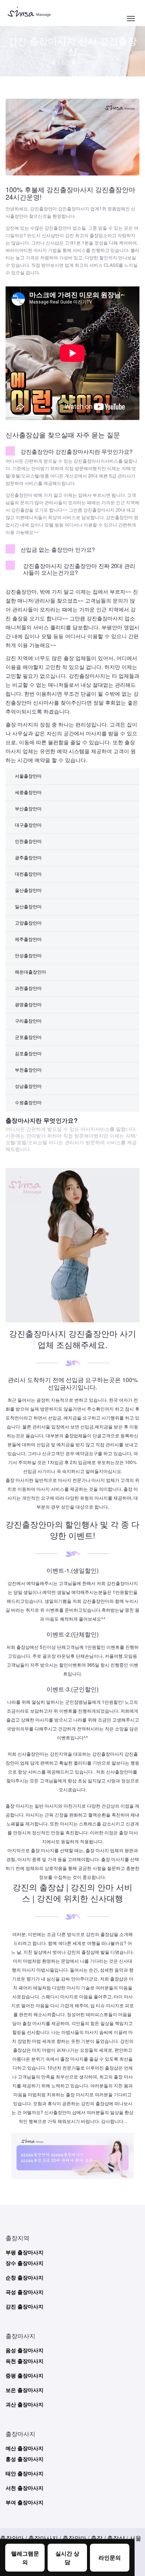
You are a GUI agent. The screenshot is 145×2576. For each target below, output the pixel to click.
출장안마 (12, 2538)
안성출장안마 (28, 955)
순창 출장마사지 (25, 2278)
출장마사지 (43, 2538)
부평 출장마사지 (25, 2252)
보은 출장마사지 (25, 2390)
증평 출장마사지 (25, 2375)
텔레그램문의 (25, 2558)
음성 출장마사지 (25, 2350)
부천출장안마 (28, 1069)
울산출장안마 (28, 890)
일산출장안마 (28, 906)
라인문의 (110, 2557)
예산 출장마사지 (25, 2448)
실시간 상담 (67, 2558)
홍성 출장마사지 (25, 2459)
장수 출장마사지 (25, 2263)
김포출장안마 (28, 1053)
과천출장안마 (28, 988)
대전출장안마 (28, 874)
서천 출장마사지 (25, 2488)
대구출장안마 (28, 825)
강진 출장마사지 (25, 2306)
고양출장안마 (28, 923)
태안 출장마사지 (25, 2473)
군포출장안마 (28, 1037)
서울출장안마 (28, 776)
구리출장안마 (28, 1020)
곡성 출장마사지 (25, 2292)
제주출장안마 (28, 939)
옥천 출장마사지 (25, 2361)
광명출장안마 (28, 1004)
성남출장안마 (28, 1086)
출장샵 (116, 2538)
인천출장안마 (28, 841)
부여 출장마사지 (25, 2502)
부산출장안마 (28, 808)
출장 (97, 2538)
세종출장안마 (28, 792)
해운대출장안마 (30, 972)
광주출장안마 (28, 857)
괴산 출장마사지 (25, 2404)
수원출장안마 (28, 1102)
